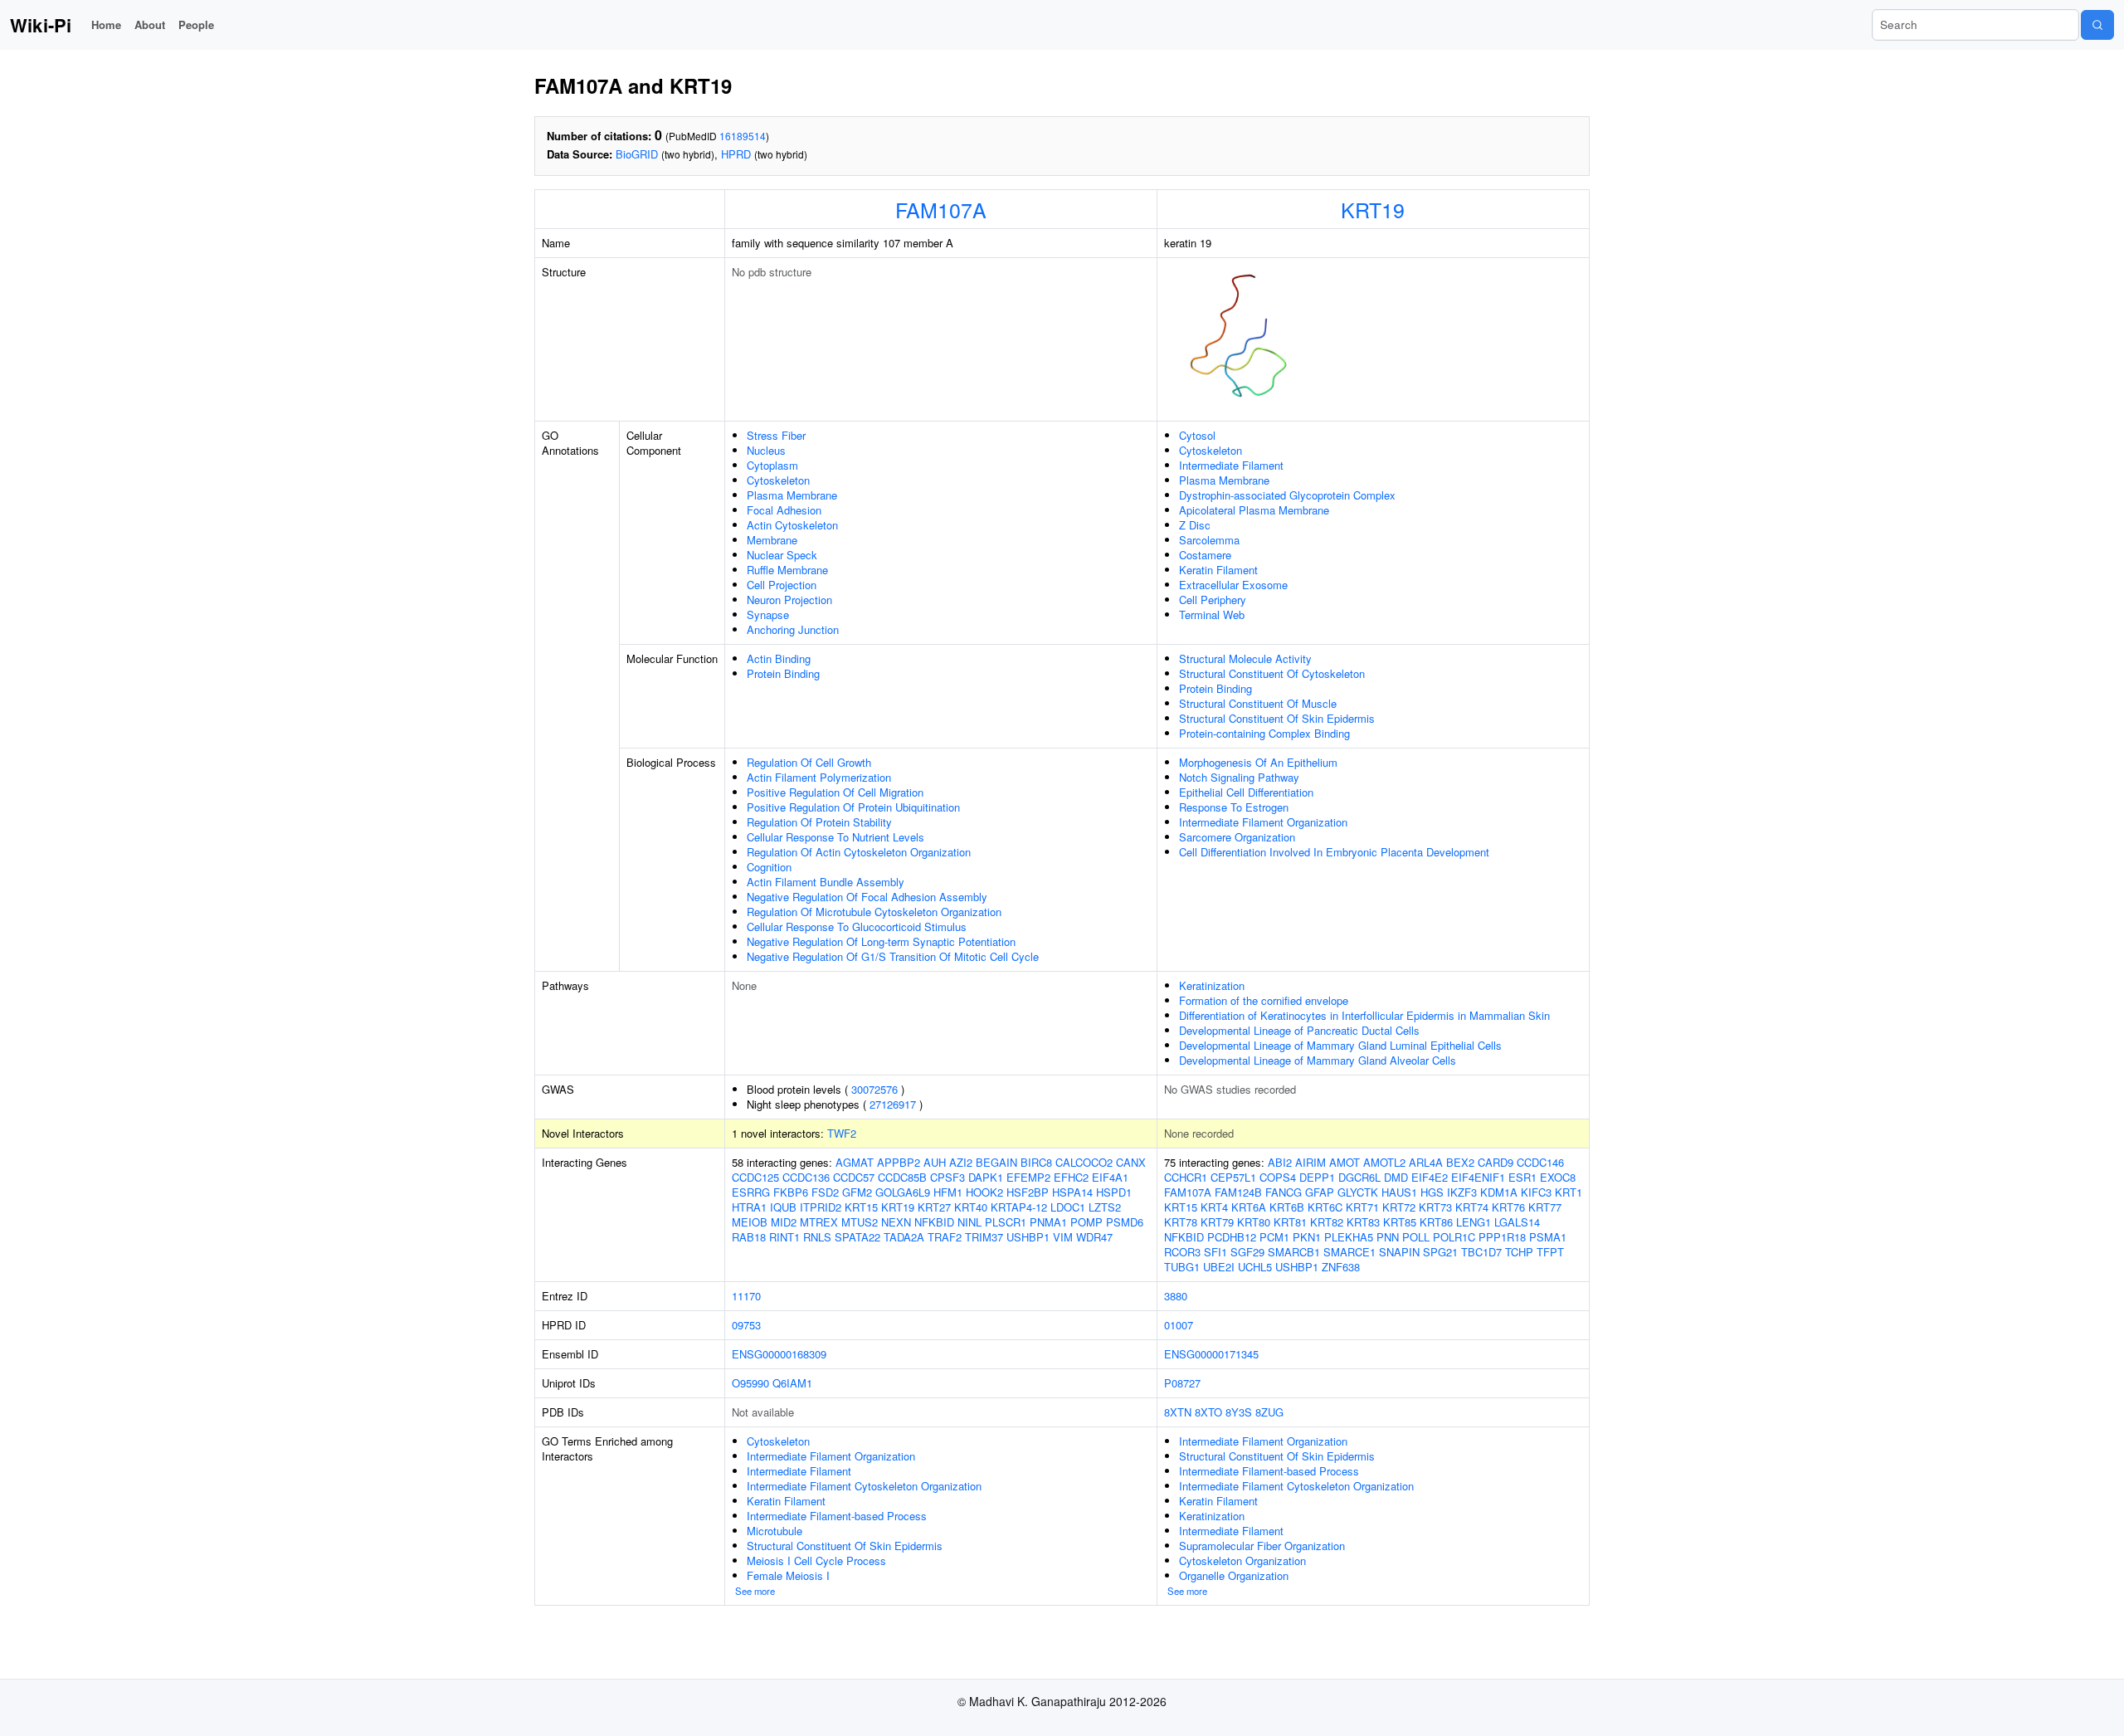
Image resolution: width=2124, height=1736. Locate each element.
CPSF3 (948, 1177)
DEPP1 (1317, 1177)
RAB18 (749, 1237)
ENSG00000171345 (1211, 1354)
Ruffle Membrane (787, 570)
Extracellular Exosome (1233, 585)
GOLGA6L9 (903, 1192)
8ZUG (1269, 1412)
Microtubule (775, 1531)
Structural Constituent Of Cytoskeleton (1272, 673)
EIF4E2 (1430, 1177)
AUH (935, 1162)
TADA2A (904, 1237)
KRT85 (1400, 1222)
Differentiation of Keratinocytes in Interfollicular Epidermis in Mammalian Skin (1364, 1015)
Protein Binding (783, 673)
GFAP (1320, 1192)
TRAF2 (945, 1237)
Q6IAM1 (792, 1383)
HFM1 (948, 1192)
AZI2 (961, 1162)
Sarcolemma (1209, 540)
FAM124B (1238, 1192)
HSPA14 (1072, 1192)
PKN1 (1307, 1237)
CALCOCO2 (1084, 1162)
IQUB (783, 1207)
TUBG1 (1182, 1267)
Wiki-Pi (41, 25)
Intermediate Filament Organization (1263, 822)
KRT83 (1363, 1222)
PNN (1388, 1237)
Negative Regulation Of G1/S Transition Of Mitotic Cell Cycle (893, 956)
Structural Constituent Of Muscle (1258, 703)
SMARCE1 (1349, 1252)
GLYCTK (1358, 1192)
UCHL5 (1255, 1267)
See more (755, 1591)
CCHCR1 (1186, 1177)
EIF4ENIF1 (1478, 1177)
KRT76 (1508, 1207)
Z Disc (1195, 525)
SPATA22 (857, 1237)
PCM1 (1274, 1237)
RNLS (817, 1237)
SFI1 (1215, 1252)
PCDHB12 (1232, 1237)
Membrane (772, 540)
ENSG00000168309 (779, 1354)
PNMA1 (1048, 1222)
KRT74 (1472, 1207)
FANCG (1284, 1192)
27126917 (893, 1104)
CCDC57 (854, 1177)
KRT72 (1399, 1207)
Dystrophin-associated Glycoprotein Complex (1287, 495)
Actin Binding (779, 658)
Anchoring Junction (793, 629)
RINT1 (784, 1237)
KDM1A (1499, 1192)
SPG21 (1440, 1252)
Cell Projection (782, 585)
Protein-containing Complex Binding (1264, 733)
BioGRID (637, 154)
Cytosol (1197, 435)
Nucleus (766, 450)
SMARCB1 (1294, 1252)
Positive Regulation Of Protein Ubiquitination (853, 807)
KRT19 (1373, 209)
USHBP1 (1028, 1237)
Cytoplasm (772, 465)
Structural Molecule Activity (1245, 658)
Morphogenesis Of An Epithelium (1258, 762)
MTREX (819, 1222)
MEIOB (750, 1222)
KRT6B (1287, 1207)
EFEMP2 (1028, 1177)
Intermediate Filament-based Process (837, 1516)
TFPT (1550, 1252)
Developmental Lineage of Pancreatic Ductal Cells (1299, 1030)
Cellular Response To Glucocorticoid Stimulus (857, 927)
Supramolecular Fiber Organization (1262, 1546)
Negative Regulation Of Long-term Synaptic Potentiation (881, 941)
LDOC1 (1068, 1207)
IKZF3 (1462, 1192)
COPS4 (1278, 1177)
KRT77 (1545, 1207)
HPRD (736, 154)
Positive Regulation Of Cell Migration (835, 792)
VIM (1063, 1237)
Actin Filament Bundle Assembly (826, 882)
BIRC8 (1036, 1162)
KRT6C (1325, 1207)
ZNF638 (1341, 1267)
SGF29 (1247, 1252)
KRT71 (1362, 1207)
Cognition (769, 867)
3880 (1176, 1296)
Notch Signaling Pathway (1239, 777)
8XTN (1178, 1412)
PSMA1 (1548, 1237)
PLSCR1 (1006, 1222)
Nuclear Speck (782, 555)
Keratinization (1212, 985)
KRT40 (971, 1207)
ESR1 (1522, 1177)
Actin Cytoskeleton (792, 525)
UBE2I (1219, 1267)
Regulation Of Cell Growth (809, 762)
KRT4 (1214, 1207)
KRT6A (1249, 1207)
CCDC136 (806, 1177)
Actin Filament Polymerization (819, 777)
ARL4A (1426, 1162)
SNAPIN (1399, 1252)
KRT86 (1436, 1222)
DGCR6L (1359, 1177)
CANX (1131, 1162)
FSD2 (825, 1192)
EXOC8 (1558, 1177)
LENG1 (1474, 1222)
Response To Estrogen (1234, 807)
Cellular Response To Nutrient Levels (835, 837)
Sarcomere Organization (1237, 837)
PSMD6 (1125, 1222)
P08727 (1182, 1383)
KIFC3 (1536, 1192)
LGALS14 (1517, 1222)
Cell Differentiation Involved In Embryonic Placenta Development (1334, 852)
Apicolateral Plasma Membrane (1254, 510)
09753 (746, 1325)
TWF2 (842, 1133)
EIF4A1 (1110, 1177)
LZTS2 (1105, 1207)
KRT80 (1254, 1222)
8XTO (1208, 1412)
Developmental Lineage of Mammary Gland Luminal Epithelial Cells (1340, 1045)
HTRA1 (749, 1207)
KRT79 (1217, 1222)
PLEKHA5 (1349, 1237)
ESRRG (751, 1192)
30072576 (874, 1089)
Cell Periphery (1213, 600)
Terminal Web (1212, 614)
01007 (1179, 1325)
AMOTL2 (1384, 1162)
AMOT (1345, 1162)
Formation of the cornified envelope (1264, 1000)
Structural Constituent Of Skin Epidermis (1277, 718)
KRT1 (1569, 1192)
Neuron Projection (789, 600)
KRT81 (1290, 1222)
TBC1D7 (1481, 1252)
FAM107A (941, 209)
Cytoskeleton (778, 480)
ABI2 (1280, 1162)
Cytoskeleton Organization (1242, 1560)
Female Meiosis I (788, 1575)
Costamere (1205, 555)
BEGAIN (996, 1162)
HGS (1432, 1192)
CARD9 (1496, 1162)
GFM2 (857, 1192)
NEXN (896, 1222)
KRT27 (934, 1207)
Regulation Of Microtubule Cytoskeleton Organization (874, 912)
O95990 (750, 1383)
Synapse (768, 614)
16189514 (743, 136)
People (196, 24)
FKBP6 (791, 1192)
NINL (969, 1222)
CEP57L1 (1233, 1177)
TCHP (1519, 1252)
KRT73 (1435, 1207)
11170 (746, 1296)
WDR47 (1094, 1237)
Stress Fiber (776, 435)
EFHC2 (1071, 1177)
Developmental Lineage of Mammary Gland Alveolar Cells (1318, 1060)
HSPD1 (1114, 1192)
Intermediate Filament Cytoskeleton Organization (864, 1486)
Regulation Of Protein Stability (819, 822)
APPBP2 (899, 1162)
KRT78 (1181, 1222)
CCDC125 (755, 1177)
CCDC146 (1540, 1162)
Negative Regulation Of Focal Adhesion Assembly (867, 897)
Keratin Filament (1218, 570)
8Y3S (1239, 1412)
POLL (1416, 1237)
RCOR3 (1182, 1252)
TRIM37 (984, 1237)
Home (106, 24)
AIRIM (1310, 1162)
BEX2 (1460, 1162)
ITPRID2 (821, 1207)
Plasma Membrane (792, 495)
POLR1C (1454, 1237)
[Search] (2097, 25)
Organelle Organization (1234, 1575)
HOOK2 (984, 1192)
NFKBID (934, 1222)
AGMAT (855, 1162)
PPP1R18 (1502, 1237)
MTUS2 (860, 1222)
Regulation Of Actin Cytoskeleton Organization (859, 852)
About (150, 24)
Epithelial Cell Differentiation (1246, 792)
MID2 (784, 1222)
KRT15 (861, 1207)
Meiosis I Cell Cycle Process (816, 1560)
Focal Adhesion (784, 510)
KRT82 (1327, 1222)
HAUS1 (1399, 1192)
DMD (1396, 1177)
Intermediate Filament (1231, 465)
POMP (1086, 1222)
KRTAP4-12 (1019, 1207)
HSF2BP (1028, 1192)
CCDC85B (902, 1177)
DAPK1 (986, 1177)
